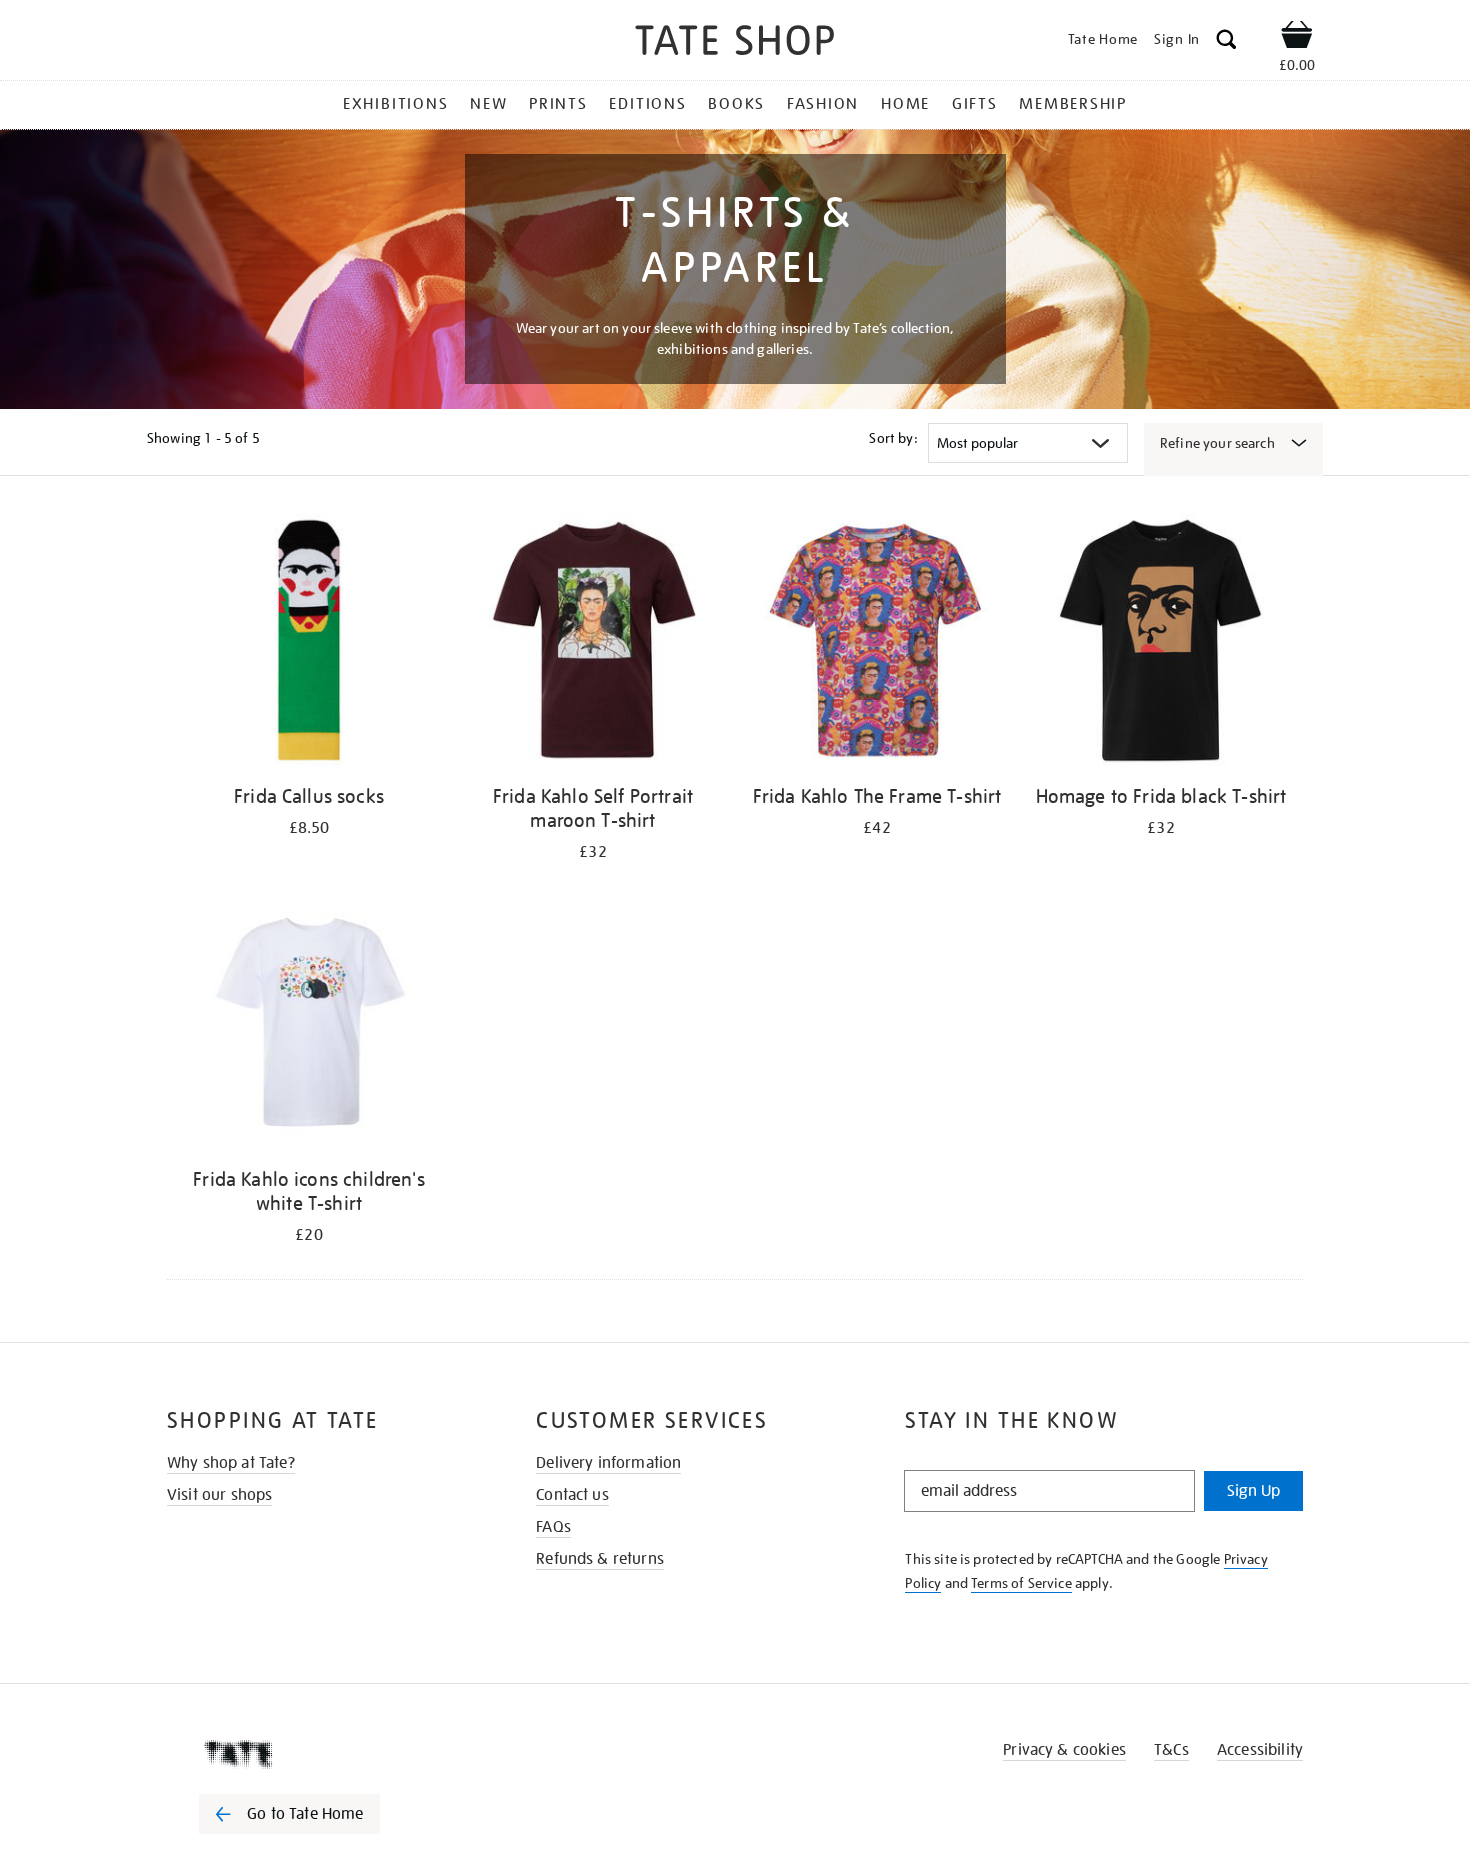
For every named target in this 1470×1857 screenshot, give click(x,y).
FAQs (553, 1527)
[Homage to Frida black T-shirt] (1161, 643)
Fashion (823, 104)
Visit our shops (219, 1495)
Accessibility (1260, 1750)
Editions (647, 104)
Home (905, 104)
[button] (1226, 42)
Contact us (572, 1495)
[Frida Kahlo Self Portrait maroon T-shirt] (593, 643)
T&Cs (1171, 1750)
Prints (558, 104)
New (488, 104)
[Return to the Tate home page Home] (735, 43)
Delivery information (608, 1463)
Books (736, 104)
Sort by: (893, 438)
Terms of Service (1021, 1583)
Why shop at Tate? (231, 1463)
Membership (1073, 104)
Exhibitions (395, 104)
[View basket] (1297, 38)
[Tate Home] (325, 1754)
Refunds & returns (600, 1559)
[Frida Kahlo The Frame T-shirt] (877, 643)
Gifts (975, 104)
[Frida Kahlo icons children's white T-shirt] (309, 1026)
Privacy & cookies (1064, 1750)
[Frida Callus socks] (309, 643)
